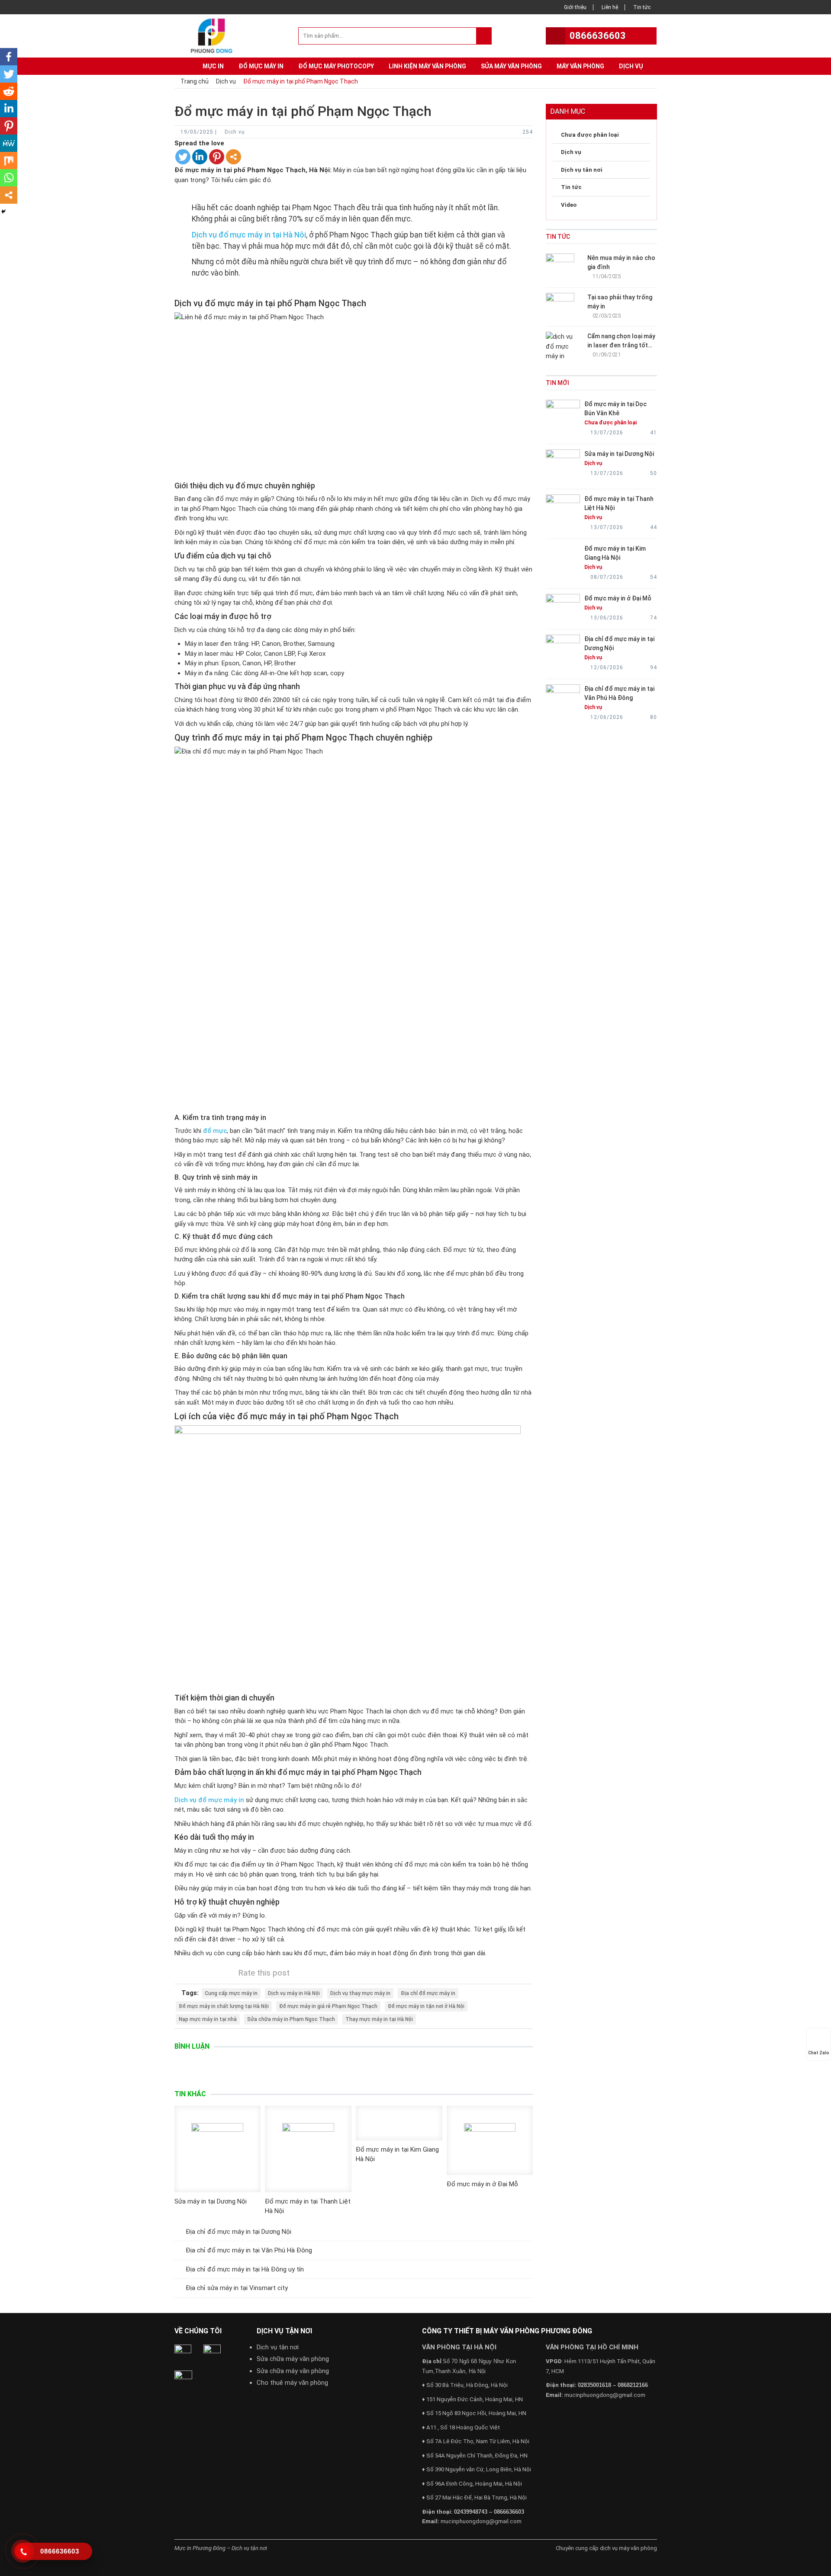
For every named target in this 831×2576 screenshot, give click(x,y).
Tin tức (642, 7)
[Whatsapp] (9, 178)
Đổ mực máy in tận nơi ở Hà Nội (426, 2006)
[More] (234, 157)
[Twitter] (183, 157)
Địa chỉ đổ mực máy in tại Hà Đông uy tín (245, 2269)
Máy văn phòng (580, 66)
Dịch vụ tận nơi (278, 2347)
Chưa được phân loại (590, 135)
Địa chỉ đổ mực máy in (428, 1993)
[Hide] (3, 212)
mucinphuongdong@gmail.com (481, 2521)
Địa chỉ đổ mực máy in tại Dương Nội (238, 2232)
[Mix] (9, 160)
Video (569, 205)
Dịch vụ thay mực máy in (360, 1993)
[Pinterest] (217, 157)
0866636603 (598, 36)
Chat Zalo (819, 2053)
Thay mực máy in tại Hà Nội (379, 2019)
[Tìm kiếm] (484, 36)
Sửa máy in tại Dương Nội (211, 2201)
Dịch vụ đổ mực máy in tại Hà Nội (249, 235)
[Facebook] (9, 57)
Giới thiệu (575, 7)
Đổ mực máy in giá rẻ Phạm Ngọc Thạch (328, 2006)
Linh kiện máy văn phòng (427, 66)
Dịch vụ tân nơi (582, 170)
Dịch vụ (631, 66)
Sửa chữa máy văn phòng (293, 2359)
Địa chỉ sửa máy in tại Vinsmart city (237, 2288)
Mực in (213, 66)
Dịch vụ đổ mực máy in (209, 1800)
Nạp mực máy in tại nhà (208, 2019)
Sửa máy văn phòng (511, 66)
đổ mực (215, 1131)
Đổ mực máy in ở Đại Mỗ (482, 2184)
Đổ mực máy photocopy (336, 66)
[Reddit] (9, 91)
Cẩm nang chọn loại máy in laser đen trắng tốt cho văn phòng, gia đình (621, 345)
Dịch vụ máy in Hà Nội (294, 1993)
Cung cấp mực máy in (231, 1993)
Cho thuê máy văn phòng (292, 2383)
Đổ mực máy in (261, 66)
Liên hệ (610, 7)
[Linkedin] (200, 157)
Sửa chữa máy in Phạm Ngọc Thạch (291, 2019)
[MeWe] (9, 143)
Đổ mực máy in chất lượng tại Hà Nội (224, 2006)
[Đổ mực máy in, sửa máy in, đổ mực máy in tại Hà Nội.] (214, 35)
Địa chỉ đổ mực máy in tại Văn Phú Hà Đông (249, 2250)
